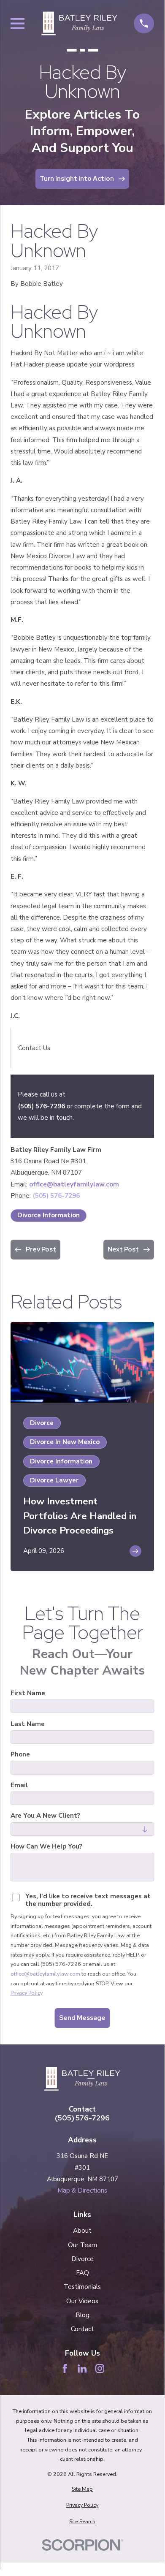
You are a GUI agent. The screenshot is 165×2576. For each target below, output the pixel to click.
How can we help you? (46, 1846)
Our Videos (82, 2301)
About (82, 2231)
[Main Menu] (18, 23)
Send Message (82, 2018)
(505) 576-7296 (41, 1106)
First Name (28, 1693)
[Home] (79, 23)
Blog (82, 2315)
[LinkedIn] (82, 2368)
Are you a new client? (45, 1816)
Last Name (28, 1724)
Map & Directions (82, 2191)
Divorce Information (49, 1215)
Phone (20, 1754)
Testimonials (82, 2287)
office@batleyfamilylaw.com (74, 1184)
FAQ (82, 2273)
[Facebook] (65, 2368)
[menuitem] (82, 2489)
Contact (82, 2329)
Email (19, 1785)
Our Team (82, 2245)
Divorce (82, 2259)
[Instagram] (100, 2368)
